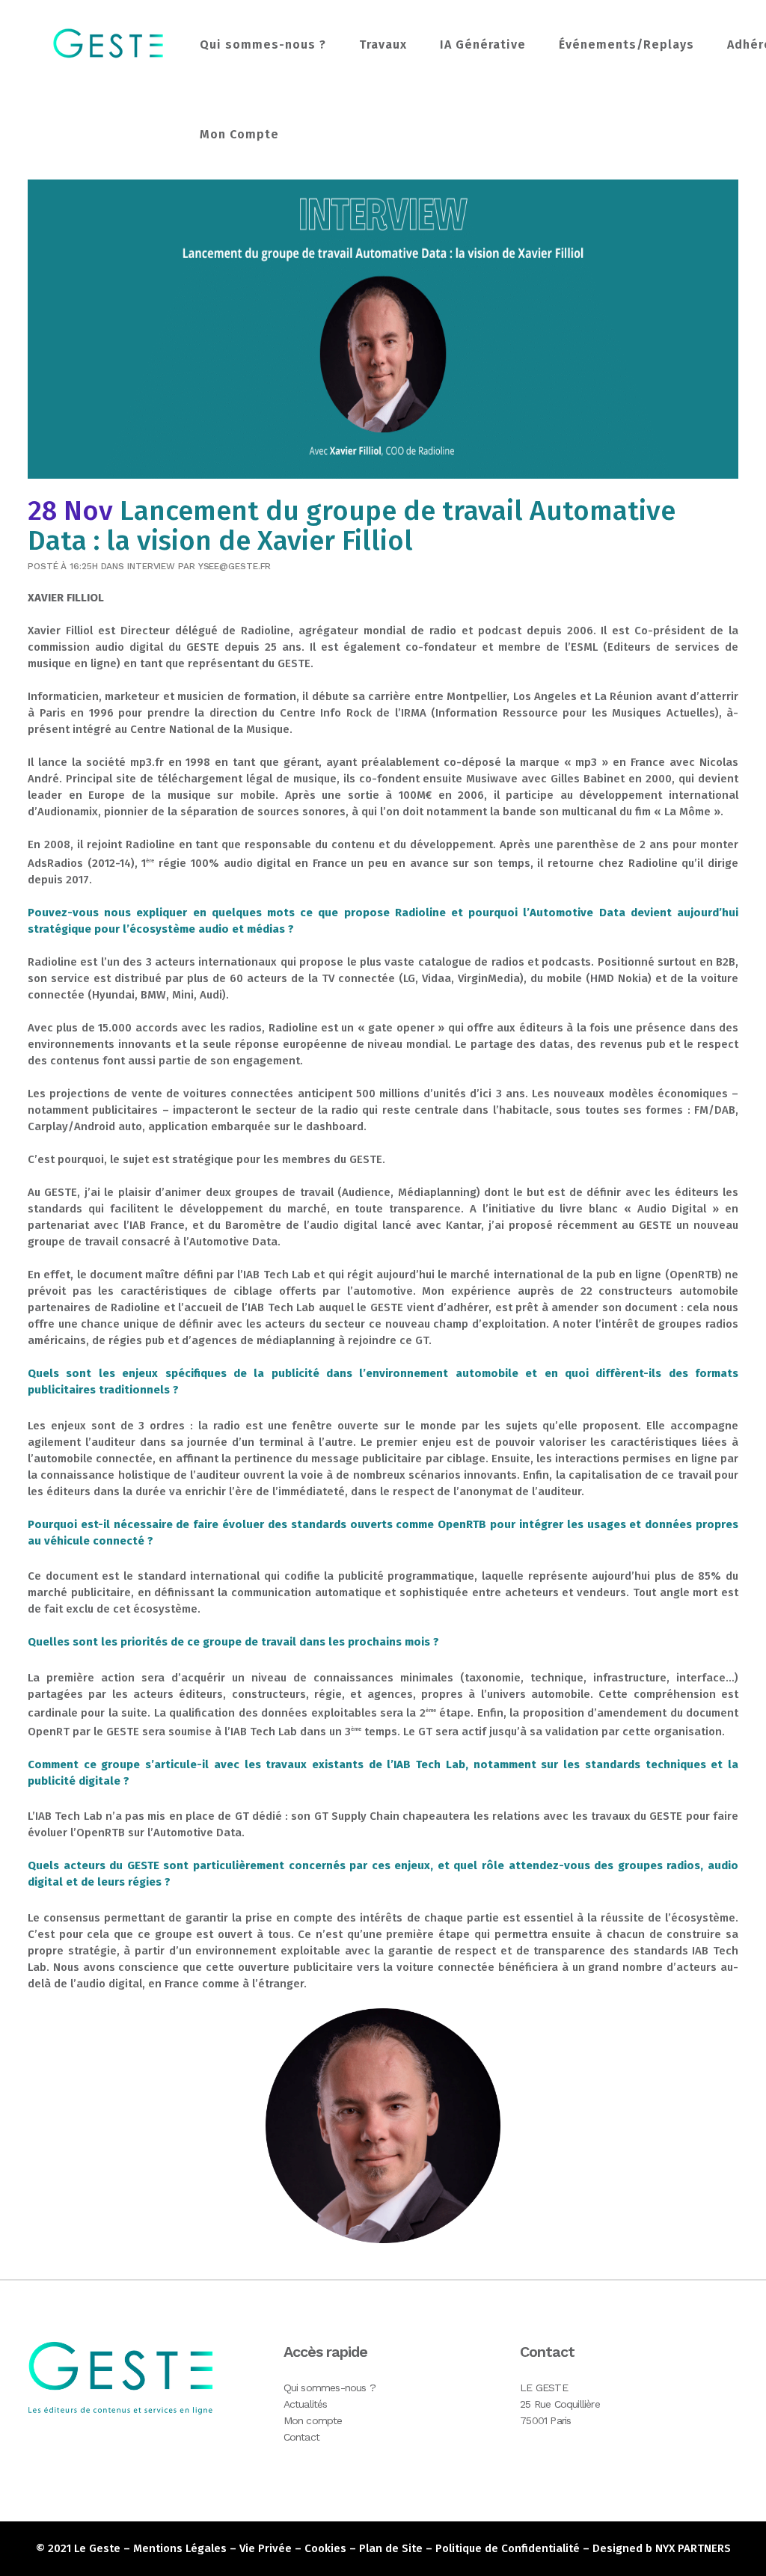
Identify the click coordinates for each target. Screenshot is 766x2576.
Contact (301, 2437)
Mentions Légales (180, 2548)
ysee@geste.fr (235, 566)
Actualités (306, 2404)
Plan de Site (391, 2548)
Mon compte (313, 2420)
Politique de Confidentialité (508, 2548)
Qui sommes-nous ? (330, 2388)
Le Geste (97, 2548)
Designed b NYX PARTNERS (662, 2548)
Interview (151, 566)
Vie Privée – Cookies (293, 2548)
